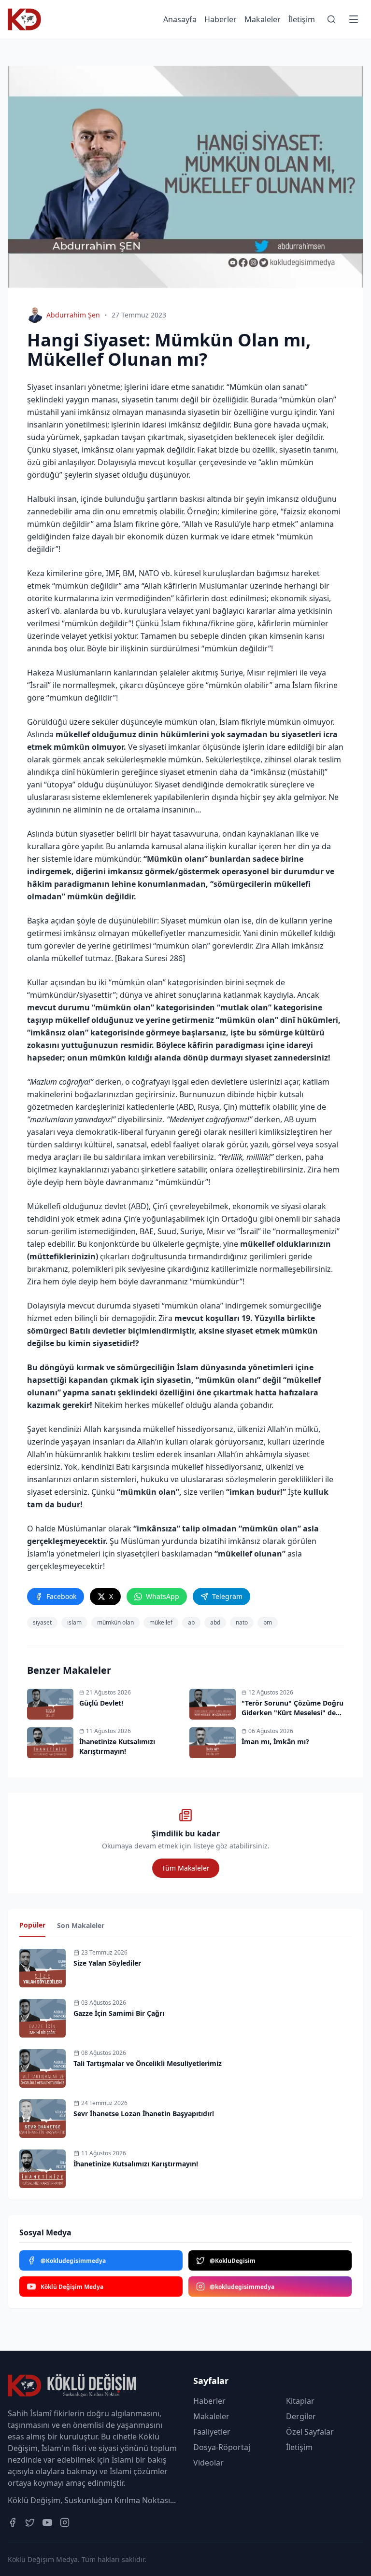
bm (268, 1622)
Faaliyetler (212, 2432)
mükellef (161, 1622)
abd (215, 1622)
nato (242, 1622)
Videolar (208, 2463)
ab (191, 1622)
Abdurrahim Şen (73, 315)
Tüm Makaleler (186, 1868)
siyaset (42, 1622)
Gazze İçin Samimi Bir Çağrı (119, 2013)
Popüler (32, 1925)
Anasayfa (180, 19)
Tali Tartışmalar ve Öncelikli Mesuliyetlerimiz (148, 2063)
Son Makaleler (81, 1925)
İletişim (302, 19)
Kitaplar (300, 2401)
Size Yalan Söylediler (107, 1963)
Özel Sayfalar (310, 2432)
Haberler (221, 19)
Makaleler (263, 19)
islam (74, 1622)
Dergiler (301, 2416)
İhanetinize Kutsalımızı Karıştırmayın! (136, 2164)
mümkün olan (115, 1622)
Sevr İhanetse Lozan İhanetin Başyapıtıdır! (144, 2114)
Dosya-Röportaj (222, 2447)
